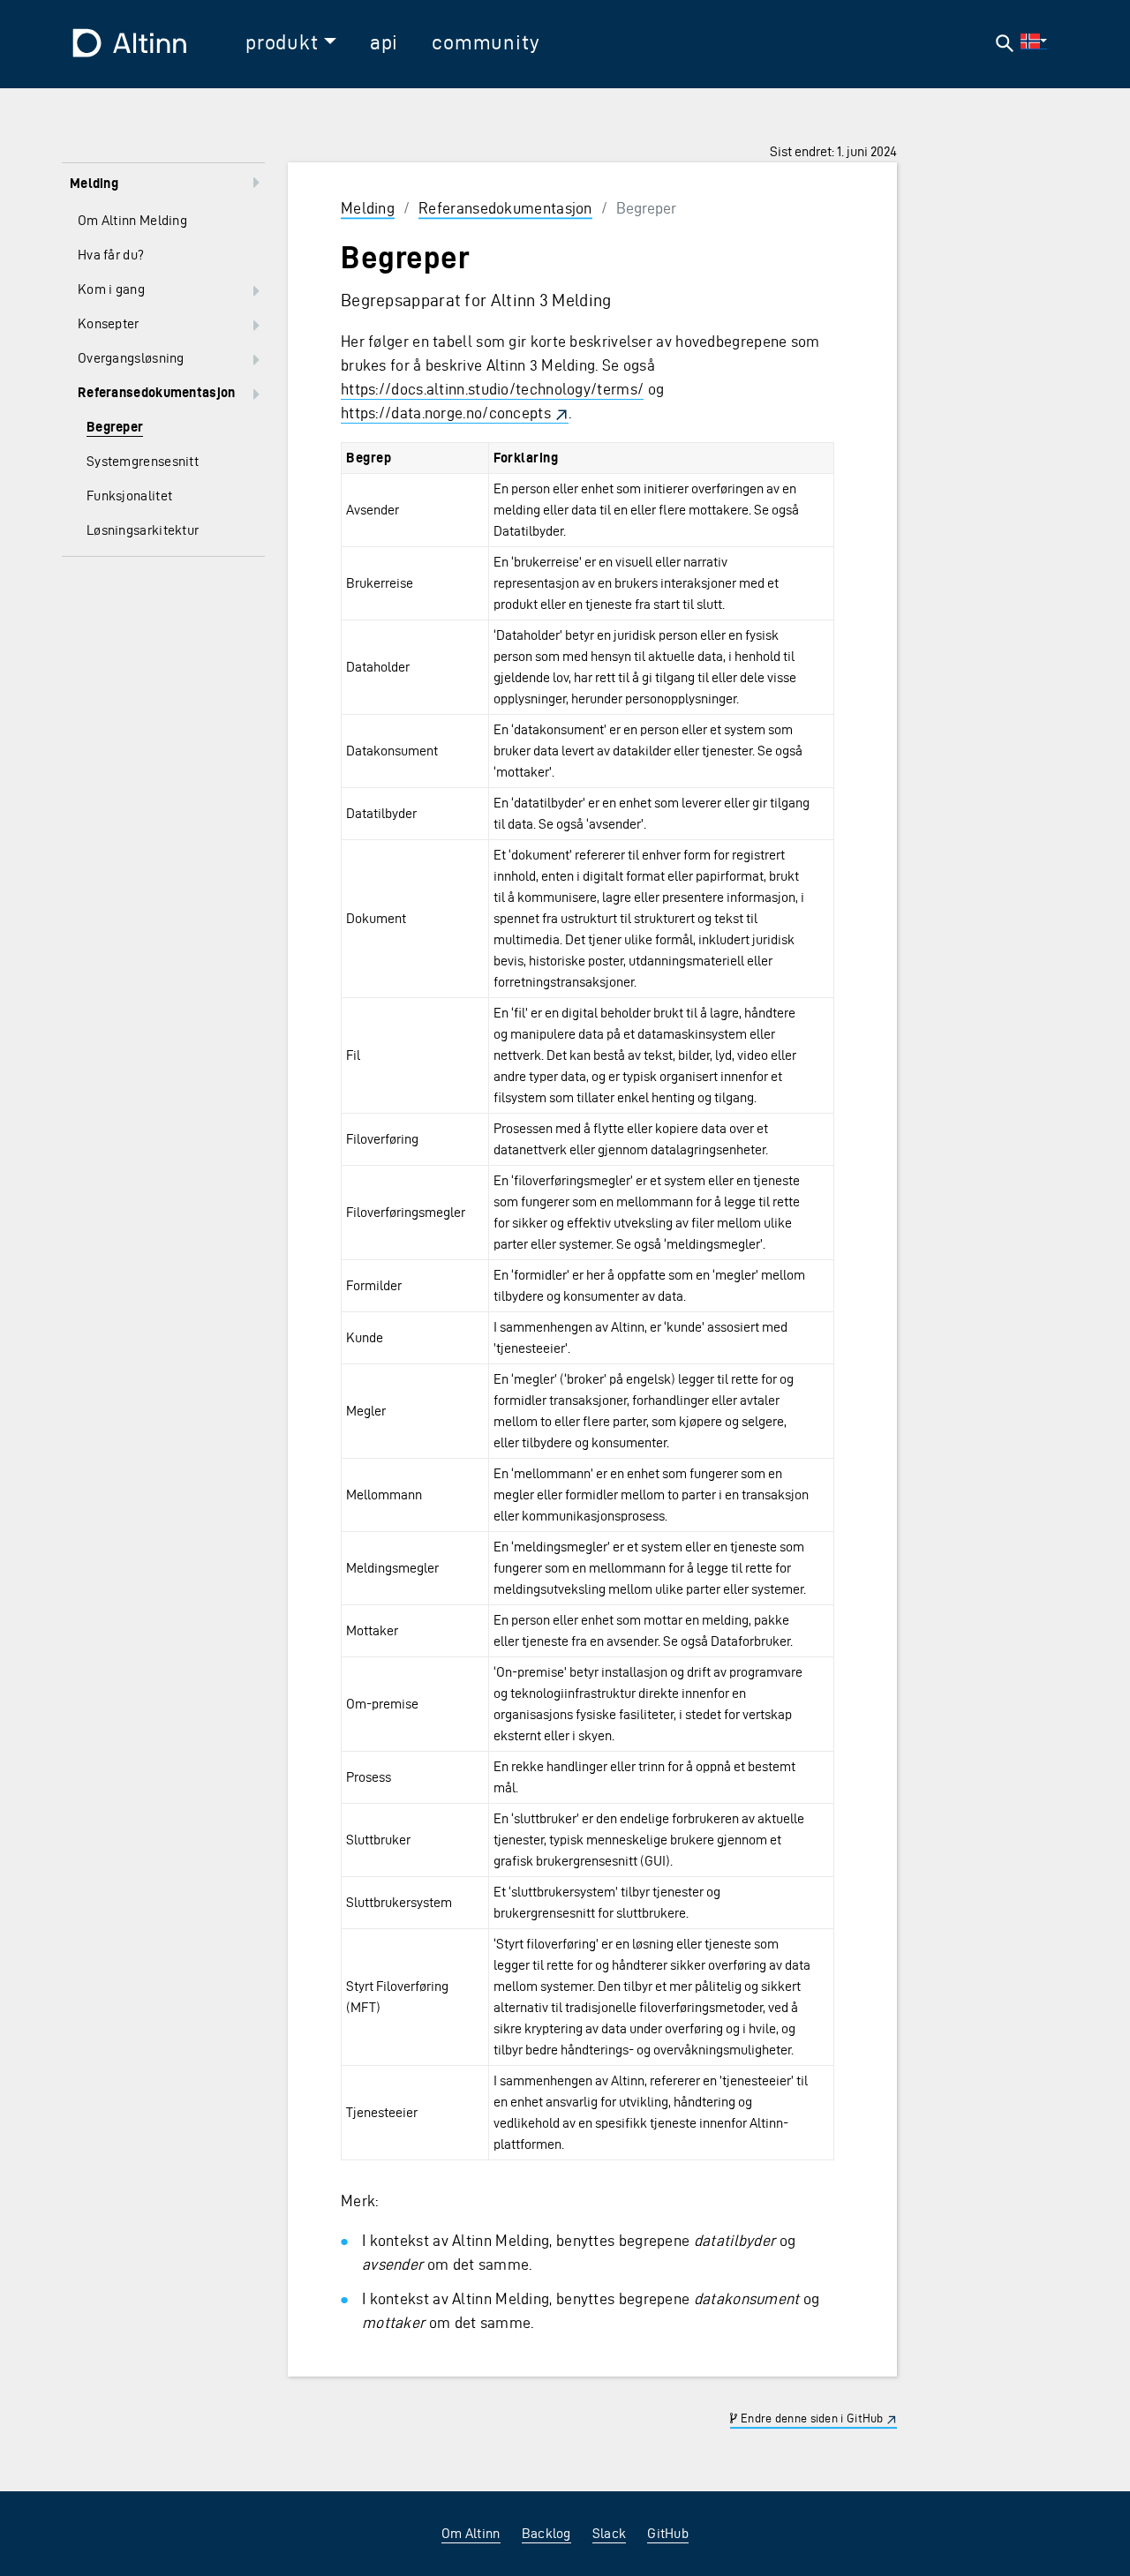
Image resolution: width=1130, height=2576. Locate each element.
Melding (368, 208)
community (486, 42)
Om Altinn (471, 2533)
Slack (610, 2533)
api (384, 42)
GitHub (668, 2533)
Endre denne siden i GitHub (811, 2419)
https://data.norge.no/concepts (446, 413)
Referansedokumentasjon (505, 208)
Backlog (546, 2533)
